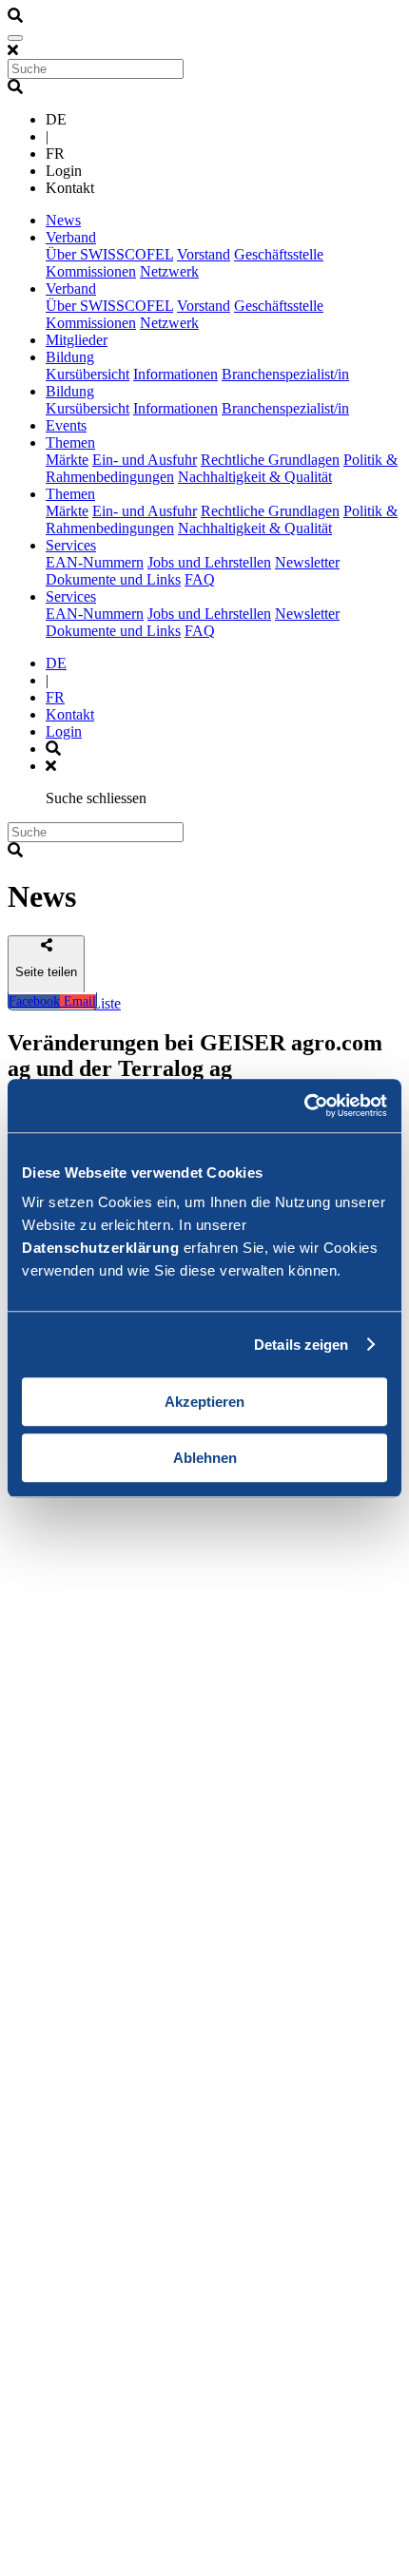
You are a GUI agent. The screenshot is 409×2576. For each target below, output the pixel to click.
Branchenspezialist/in (285, 374)
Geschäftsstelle (279, 254)
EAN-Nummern (95, 562)
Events (66, 425)
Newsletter (307, 562)
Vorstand (204, 254)
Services (71, 545)
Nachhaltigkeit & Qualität (255, 477)
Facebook (34, 1001)
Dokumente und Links (113, 579)
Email (78, 1001)
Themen (70, 442)
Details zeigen (301, 1345)
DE (56, 663)
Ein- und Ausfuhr (145, 460)
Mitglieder (77, 340)
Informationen (175, 374)
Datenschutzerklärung (100, 1248)
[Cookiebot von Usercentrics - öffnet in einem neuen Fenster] (304, 1105)
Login (64, 731)
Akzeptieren (204, 1402)
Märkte (67, 460)
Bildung (70, 357)
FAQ (200, 579)
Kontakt (70, 714)
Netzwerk (169, 271)
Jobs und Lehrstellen (209, 562)
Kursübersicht (88, 374)
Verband (71, 237)
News (63, 220)
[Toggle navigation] (15, 38)
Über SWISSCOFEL (109, 254)
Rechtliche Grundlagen (270, 460)
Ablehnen (205, 1458)
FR (55, 697)
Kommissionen (91, 271)
